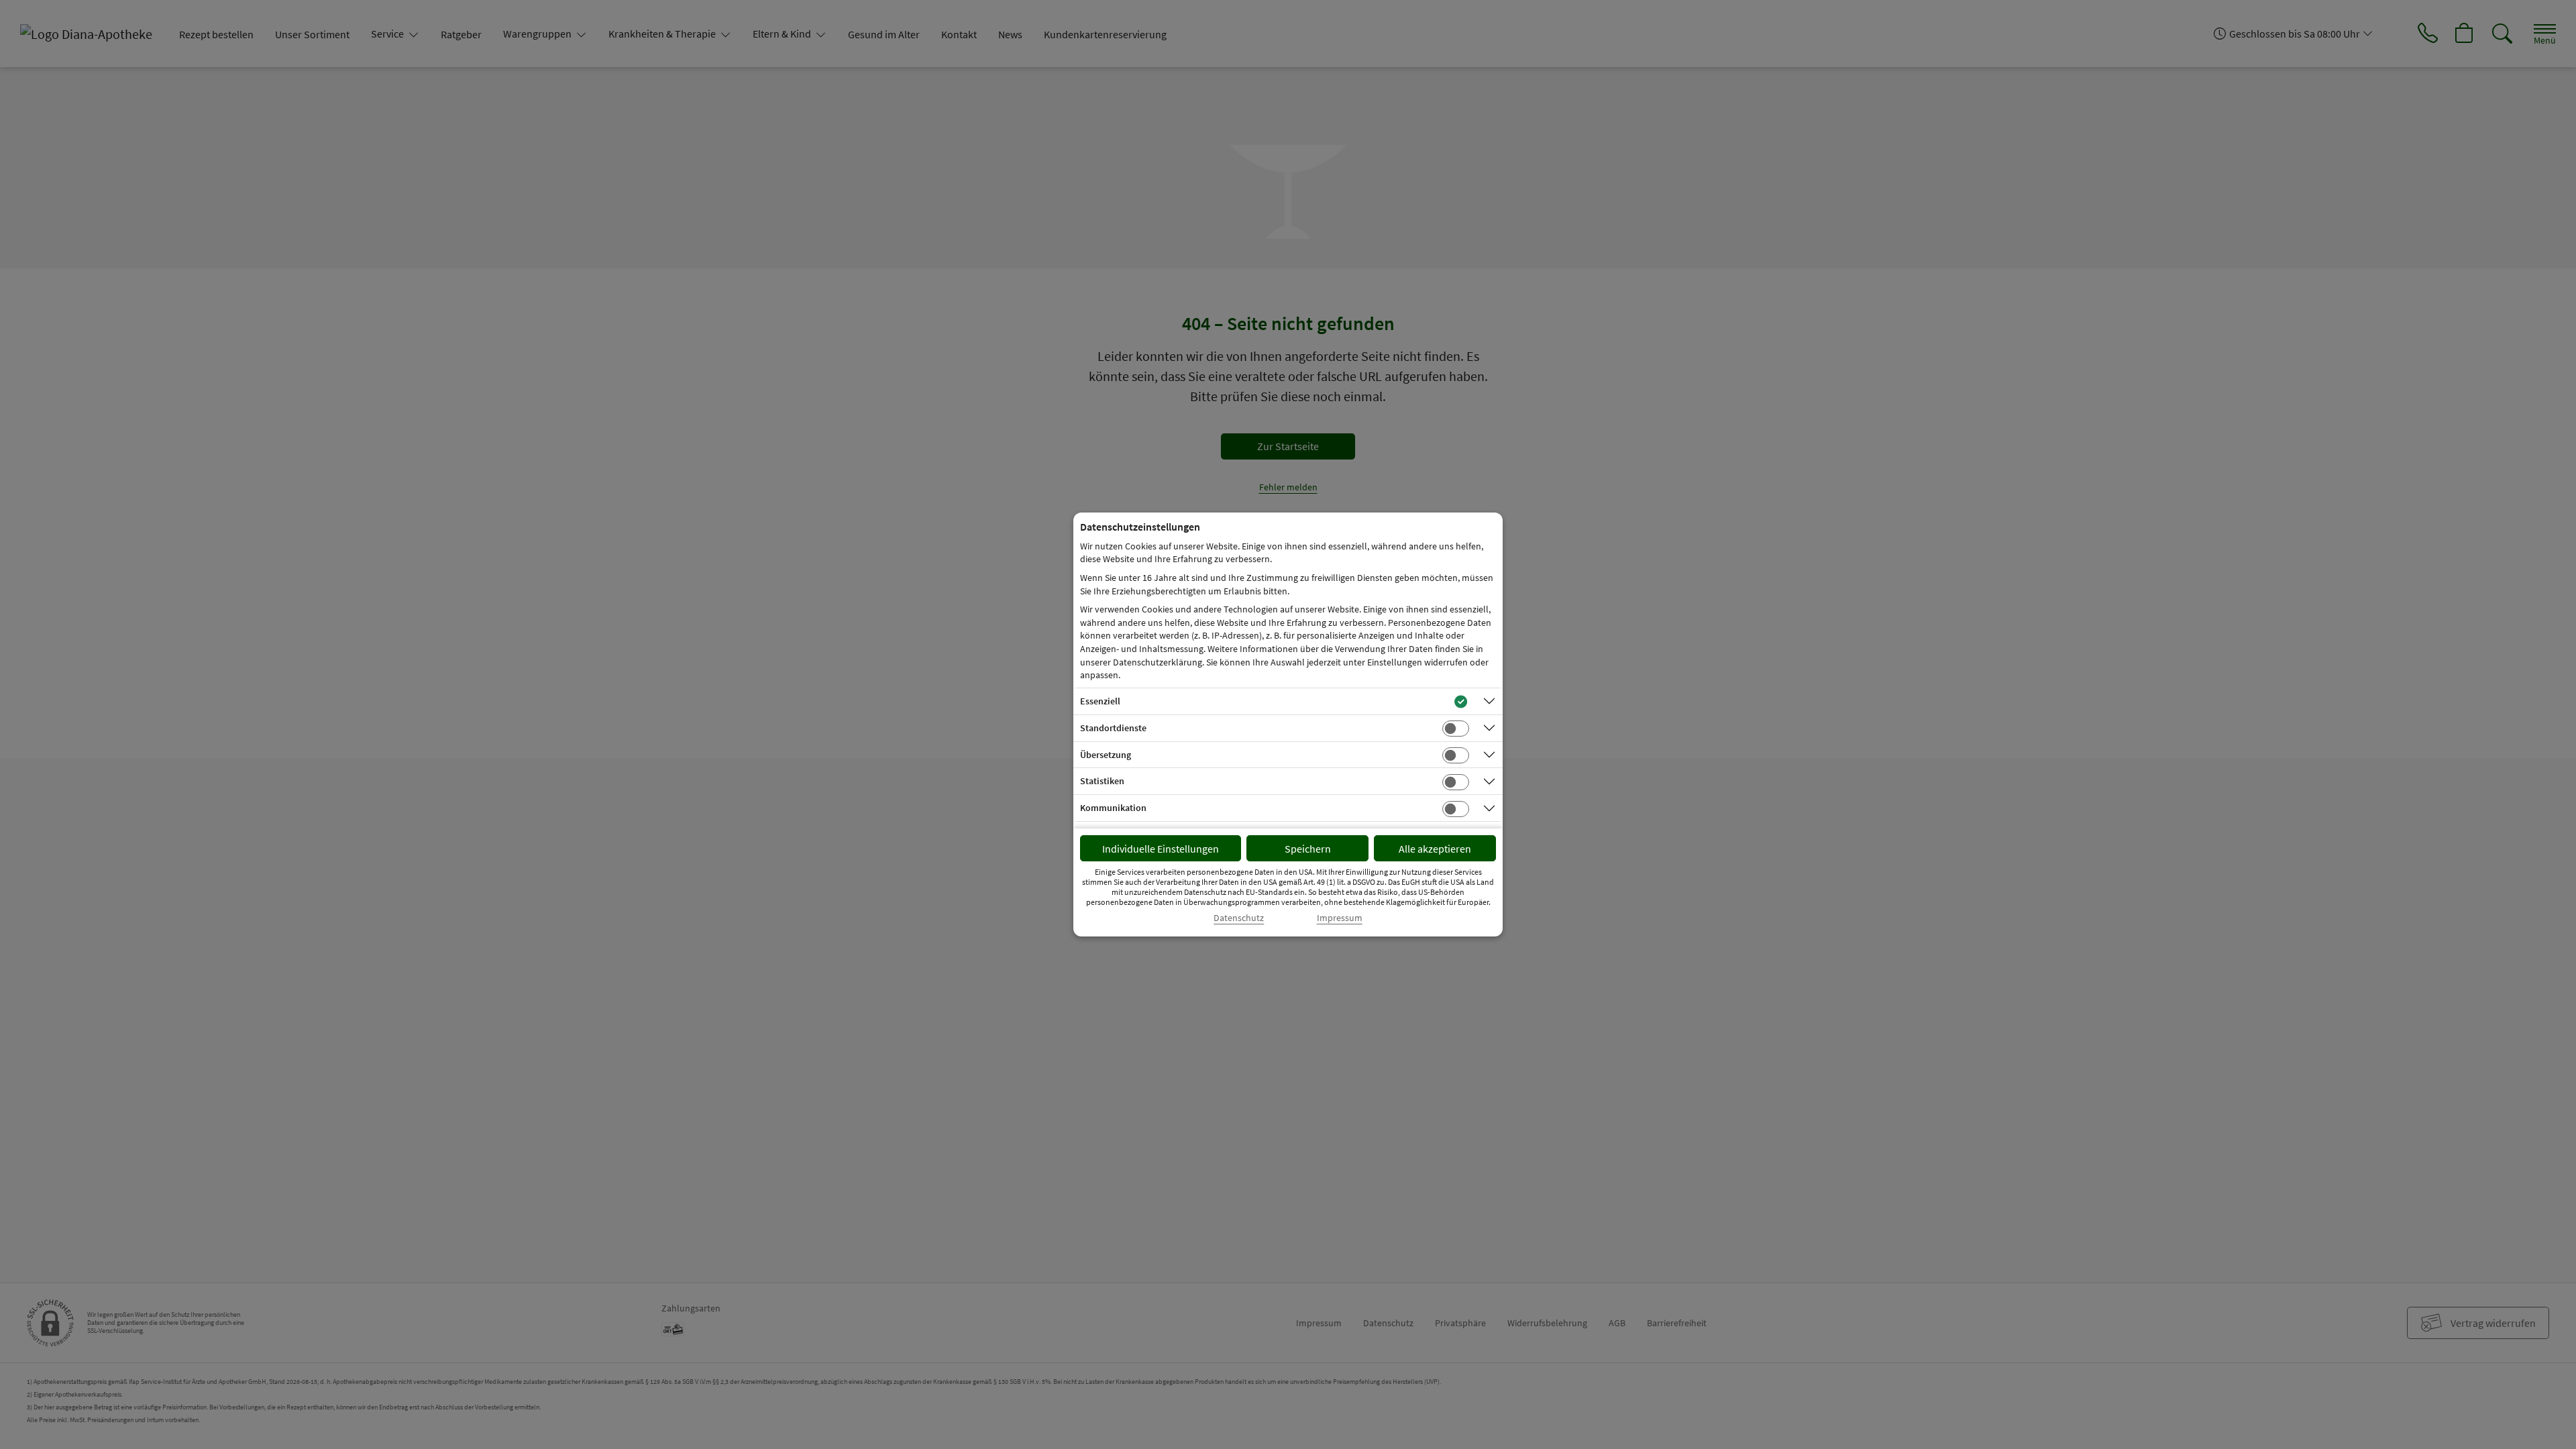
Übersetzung (1106, 755)
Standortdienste (1113, 728)
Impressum (1340, 918)
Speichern (1308, 849)
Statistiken (1102, 781)
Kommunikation (1113, 808)
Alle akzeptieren (1435, 849)
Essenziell (1100, 701)
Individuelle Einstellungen (1161, 849)
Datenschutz (1239, 918)
